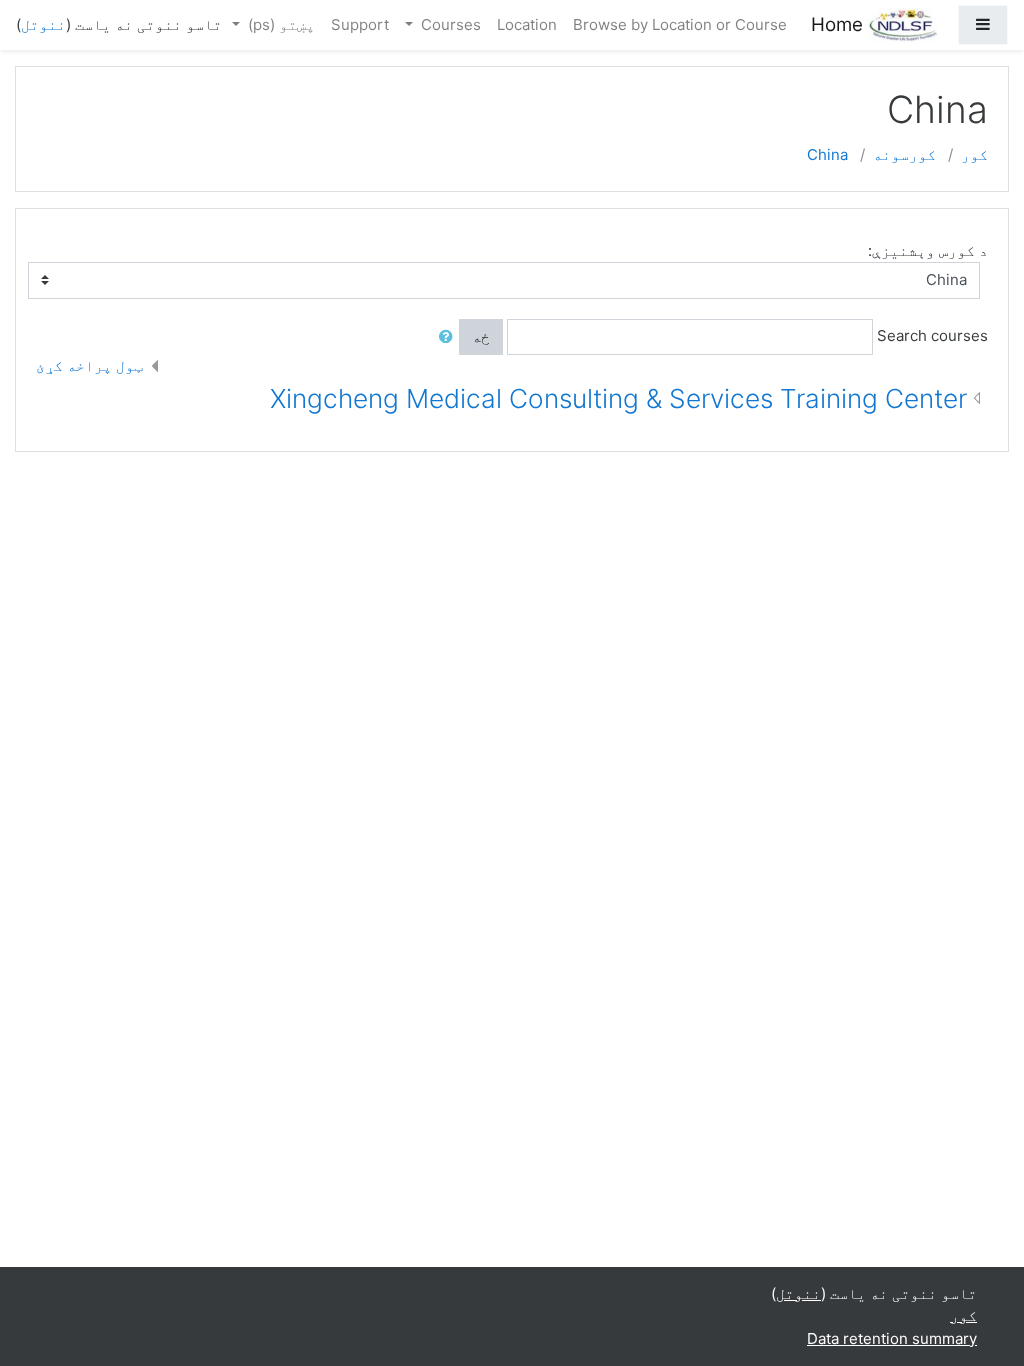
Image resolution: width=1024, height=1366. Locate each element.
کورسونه (904, 154)
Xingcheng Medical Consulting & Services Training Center (618, 398)
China (827, 154)
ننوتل (43, 24)
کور (974, 154)
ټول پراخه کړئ (89, 365)
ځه (481, 336)
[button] (442, 337)
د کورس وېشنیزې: (928, 250)
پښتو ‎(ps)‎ (279, 24)
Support (360, 24)
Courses (449, 24)
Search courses (932, 335)
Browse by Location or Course (680, 24)
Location (527, 24)
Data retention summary (892, 1338)
